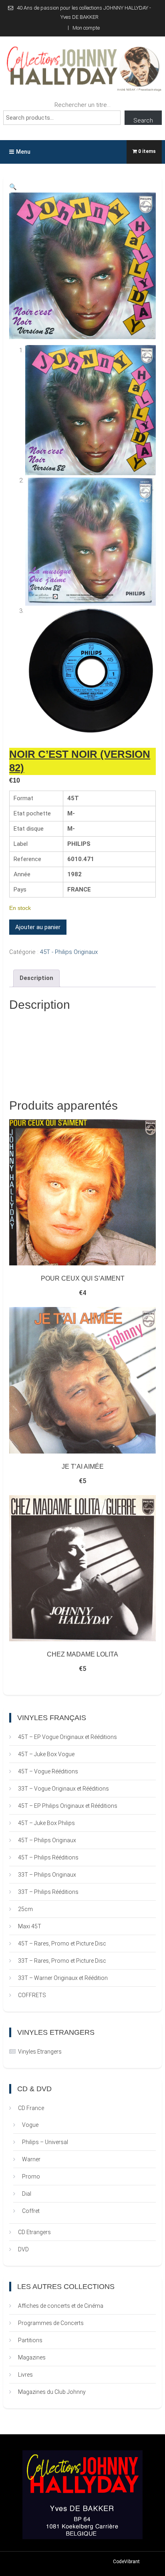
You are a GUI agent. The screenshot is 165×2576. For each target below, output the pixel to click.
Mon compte (86, 28)
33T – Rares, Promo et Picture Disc (62, 1961)
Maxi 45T (30, 1926)
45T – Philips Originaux (47, 1840)
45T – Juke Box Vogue (46, 1754)
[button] (13, 187)
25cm (25, 1909)
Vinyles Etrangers (40, 2052)
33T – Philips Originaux (47, 1875)
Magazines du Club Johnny (52, 2392)
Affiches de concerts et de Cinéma (61, 2306)
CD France (31, 2108)
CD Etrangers (34, 2232)
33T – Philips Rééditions (48, 1892)
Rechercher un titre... (82, 105)
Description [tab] (36, 978)
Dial (27, 2194)
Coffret (31, 2211)
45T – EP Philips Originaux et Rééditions (68, 1806)
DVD (23, 2249)
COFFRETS (32, 1995)
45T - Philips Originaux (69, 952)
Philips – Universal (45, 2142)
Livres (25, 2375)
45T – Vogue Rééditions (48, 1771)
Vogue (30, 2125)
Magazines (32, 2357)
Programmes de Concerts (51, 2323)
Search (143, 120)
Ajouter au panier (38, 927)
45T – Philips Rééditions (48, 1857)
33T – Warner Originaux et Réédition (63, 1978)
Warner (31, 2159)
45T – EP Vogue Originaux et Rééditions (67, 1737)
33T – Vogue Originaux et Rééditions (63, 1789)
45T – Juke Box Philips (46, 1823)
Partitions (30, 2340)
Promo (31, 2176)
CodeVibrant (126, 2562)
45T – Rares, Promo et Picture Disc (62, 1944)
